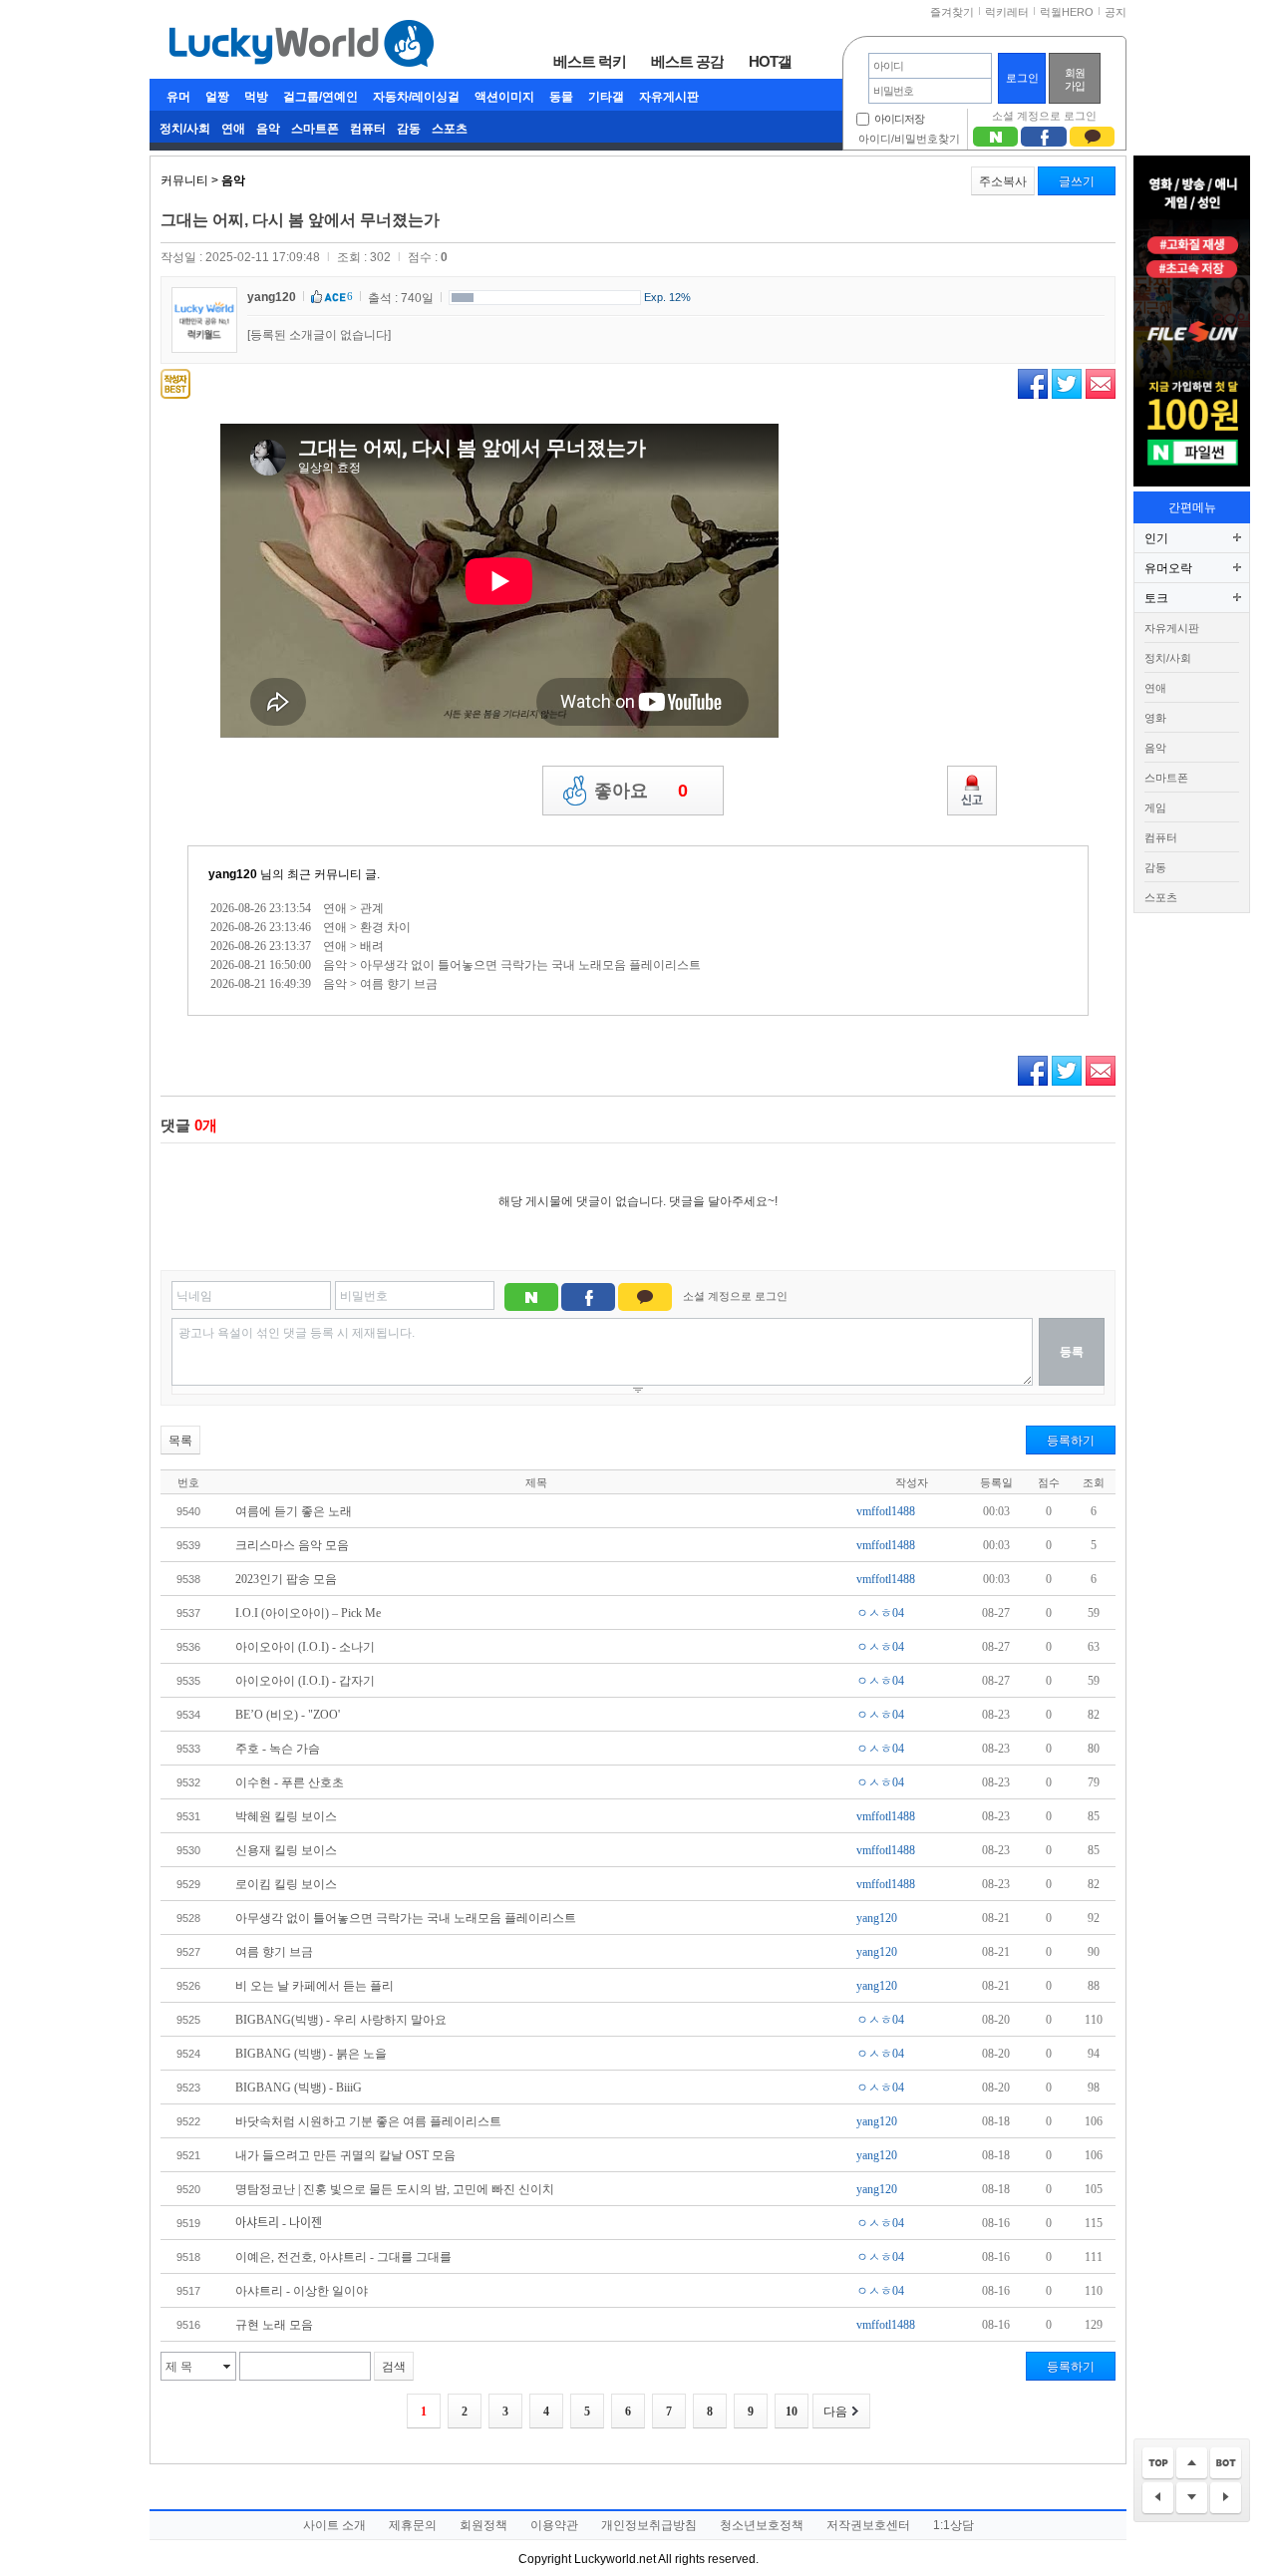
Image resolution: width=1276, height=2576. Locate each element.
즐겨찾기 (952, 12)
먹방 (256, 97)
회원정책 (483, 2525)
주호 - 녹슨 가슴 (278, 1749)
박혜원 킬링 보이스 (286, 1816)
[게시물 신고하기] (972, 791)
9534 (188, 1715)
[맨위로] (1158, 2464)
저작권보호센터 (868, 2525)
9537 (188, 1613)
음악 (268, 129)
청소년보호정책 (762, 2525)
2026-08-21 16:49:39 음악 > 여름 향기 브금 (324, 984)
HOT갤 (770, 61)
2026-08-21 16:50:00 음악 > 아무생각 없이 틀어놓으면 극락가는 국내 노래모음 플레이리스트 (456, 965)
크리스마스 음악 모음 (292, 1545)
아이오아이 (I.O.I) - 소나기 (305, 1647)
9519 (188, 2223)
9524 (188, 2054)
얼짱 (217, 97)
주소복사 (1003, 181)
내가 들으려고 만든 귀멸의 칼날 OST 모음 (345, 2155)
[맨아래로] (1226, 2464)
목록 (180, 1441)
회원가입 (1075, 79)
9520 (188, 2189)
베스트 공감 (687, 61)
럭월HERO (1067, 12)
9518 (188, 2257)
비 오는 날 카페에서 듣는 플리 (315, 1986)
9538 (188, 1579)
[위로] (1192, 2464)
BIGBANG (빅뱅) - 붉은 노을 (311, 2054)
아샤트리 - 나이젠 (279, 2223)
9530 (188, 1850)
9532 (188, 1782)
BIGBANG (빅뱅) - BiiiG (299, 2088)
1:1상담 (954, 2525)
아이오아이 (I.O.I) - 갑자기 (305, 1681)
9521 (188, 2155)
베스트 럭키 (590, 61)
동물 (561, 97)
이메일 (1101, 384)
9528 (188, 1918)
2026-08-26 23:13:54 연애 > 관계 (297, 908)
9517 (188, 2291)
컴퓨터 (368, 129)
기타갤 (606, 97)
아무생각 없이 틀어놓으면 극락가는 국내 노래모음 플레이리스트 (406, 1918)
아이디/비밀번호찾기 (909, 139)
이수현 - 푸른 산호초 (290, 1782)
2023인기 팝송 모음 (286, 1579)
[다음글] (1226, 2499)
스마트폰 (315, 129)
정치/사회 (185, 129)
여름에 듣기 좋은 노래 (294, 1511)
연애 (233, 129)
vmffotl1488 (886, 1511)
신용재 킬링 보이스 (286, 1850)
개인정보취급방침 (649, 2525)
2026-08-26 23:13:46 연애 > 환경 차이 (311, 927)
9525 (188, 2020)
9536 (188, 1647)
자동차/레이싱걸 (416, 97)
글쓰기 (1077, 181)
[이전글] (1158, 2499)
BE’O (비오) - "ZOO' (288, 1715)
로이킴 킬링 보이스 (286, 1884)
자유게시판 (669, 97)
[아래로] (1192, 2499)
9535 (188, 1681)
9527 (188, 1952)
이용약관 (554, 2525)
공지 (1116, 12)
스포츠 (450, 129)
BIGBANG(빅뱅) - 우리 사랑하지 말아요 (341, 2020)
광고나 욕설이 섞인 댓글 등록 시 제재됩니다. (297, 1333)
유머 (178, 97)
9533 (188, 1749)
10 (792, 2412)
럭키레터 (1007, 12)
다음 (835, 2412)
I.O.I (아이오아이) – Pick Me (308, 1613)
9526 (188, 1986)
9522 (188, 2121)
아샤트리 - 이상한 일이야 (302, 2291)
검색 (394, 2367)
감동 (409, 129)
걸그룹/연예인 (320, 97)
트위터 (1067, 384)
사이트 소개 (334, 2525)
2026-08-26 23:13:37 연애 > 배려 (297, 946)
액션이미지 (504, 97)
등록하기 (1071, 1441)
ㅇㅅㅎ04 (880, 1613)
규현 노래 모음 (274, 2325)
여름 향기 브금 (274, 1952)
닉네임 (194, 1296)
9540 (188, 1511)
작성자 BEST (175, 384)
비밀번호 (364, 1296)
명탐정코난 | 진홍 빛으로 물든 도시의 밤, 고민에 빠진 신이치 (395, 2189)
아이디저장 (899, 119)
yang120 (272, 297)
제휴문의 (413, 2525)
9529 (188, 1884)
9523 (188, 2088)
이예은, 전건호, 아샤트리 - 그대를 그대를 (343, 2257)
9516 (188, 2325)
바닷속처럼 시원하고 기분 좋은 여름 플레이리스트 (368, 2121)
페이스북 (1033, 384)
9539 (188, 1545)
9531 (188, 1816)
